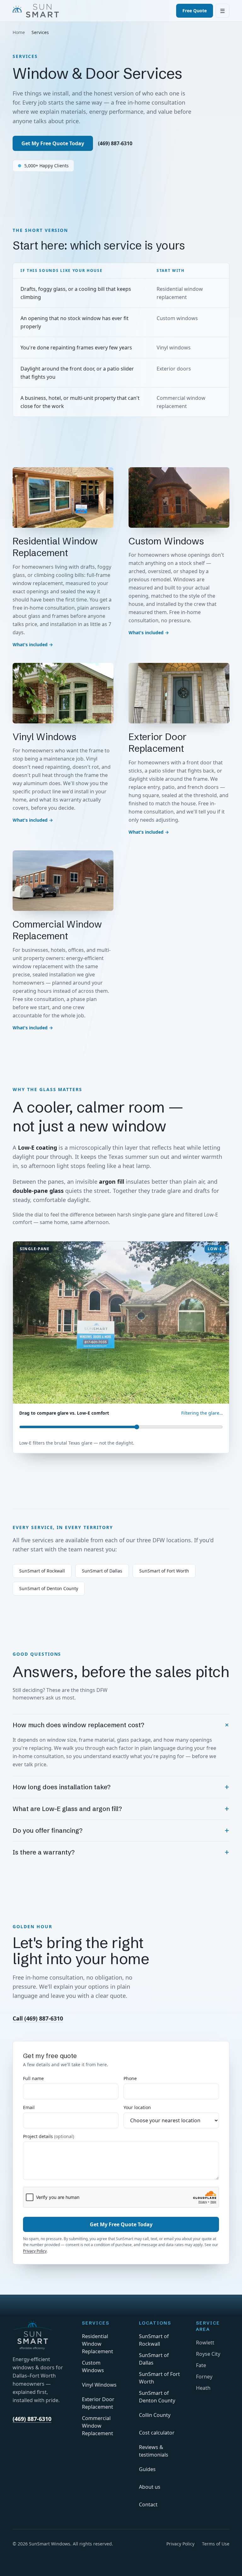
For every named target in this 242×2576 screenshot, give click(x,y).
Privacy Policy (35, 2251)
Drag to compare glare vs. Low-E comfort (64, 1413)
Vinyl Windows (99, 2385)
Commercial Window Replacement (98, 2426)
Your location (137, 2107)
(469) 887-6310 (115, 143)
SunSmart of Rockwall (42, 1571)
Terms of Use (216, 2544)
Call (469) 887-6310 (38, 2018)
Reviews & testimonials (154, 2451)
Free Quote (195, 11)
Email (29, 2107)
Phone (130, 2078)
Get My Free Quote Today (53, 143)
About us (150, 2487)
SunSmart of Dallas (102, 1571)
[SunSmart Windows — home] (36, 11)
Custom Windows (93, 2366)
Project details (49, 2136)
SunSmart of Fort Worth (164, 1571)
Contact (148, 2504)
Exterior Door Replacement (98, 2403)
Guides (147, 2469)
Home (19, 32)
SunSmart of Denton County (49, 1588)
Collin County (155, 2415)
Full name (33, 2078)
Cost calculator (157, 2433)
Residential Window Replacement (98, 2344)
